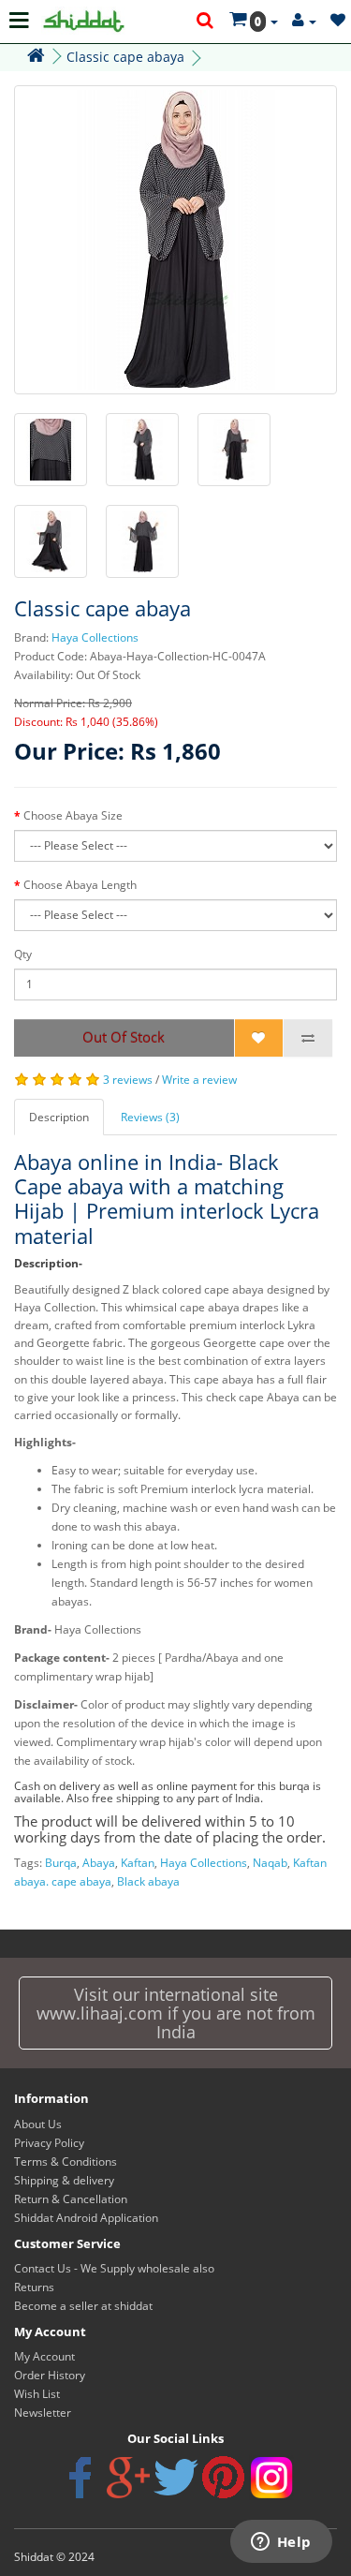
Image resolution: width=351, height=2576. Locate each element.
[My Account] (304, 21)
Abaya (99, 1863)
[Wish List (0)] (338, 21)
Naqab (270, 1863)
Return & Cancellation (71, 2199)
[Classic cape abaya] (175, 240)
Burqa (61, 1863)
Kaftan (138, 1863)
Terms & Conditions (66, 2161)
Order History (50, 2375)
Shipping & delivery (64, 2180)
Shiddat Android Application (86, 2218)
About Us (38, 2124)
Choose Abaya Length (80, 885)
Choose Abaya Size (73, 815)
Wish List (37, 2394)
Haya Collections (95, 637)
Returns (34, 2287)
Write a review (199, 1080)
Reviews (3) (150, 1117)
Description (59, 1117)
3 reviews (128, 1080)
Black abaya (148, 1881)
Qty (23, 954)
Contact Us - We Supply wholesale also (114, 2268)
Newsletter (43, 2413)
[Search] (206, 22)
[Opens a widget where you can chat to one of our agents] (281, 2543)
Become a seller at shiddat (83, 2306)
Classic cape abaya (125, 57)
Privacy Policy (49, 2143)
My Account (44, 2356)
